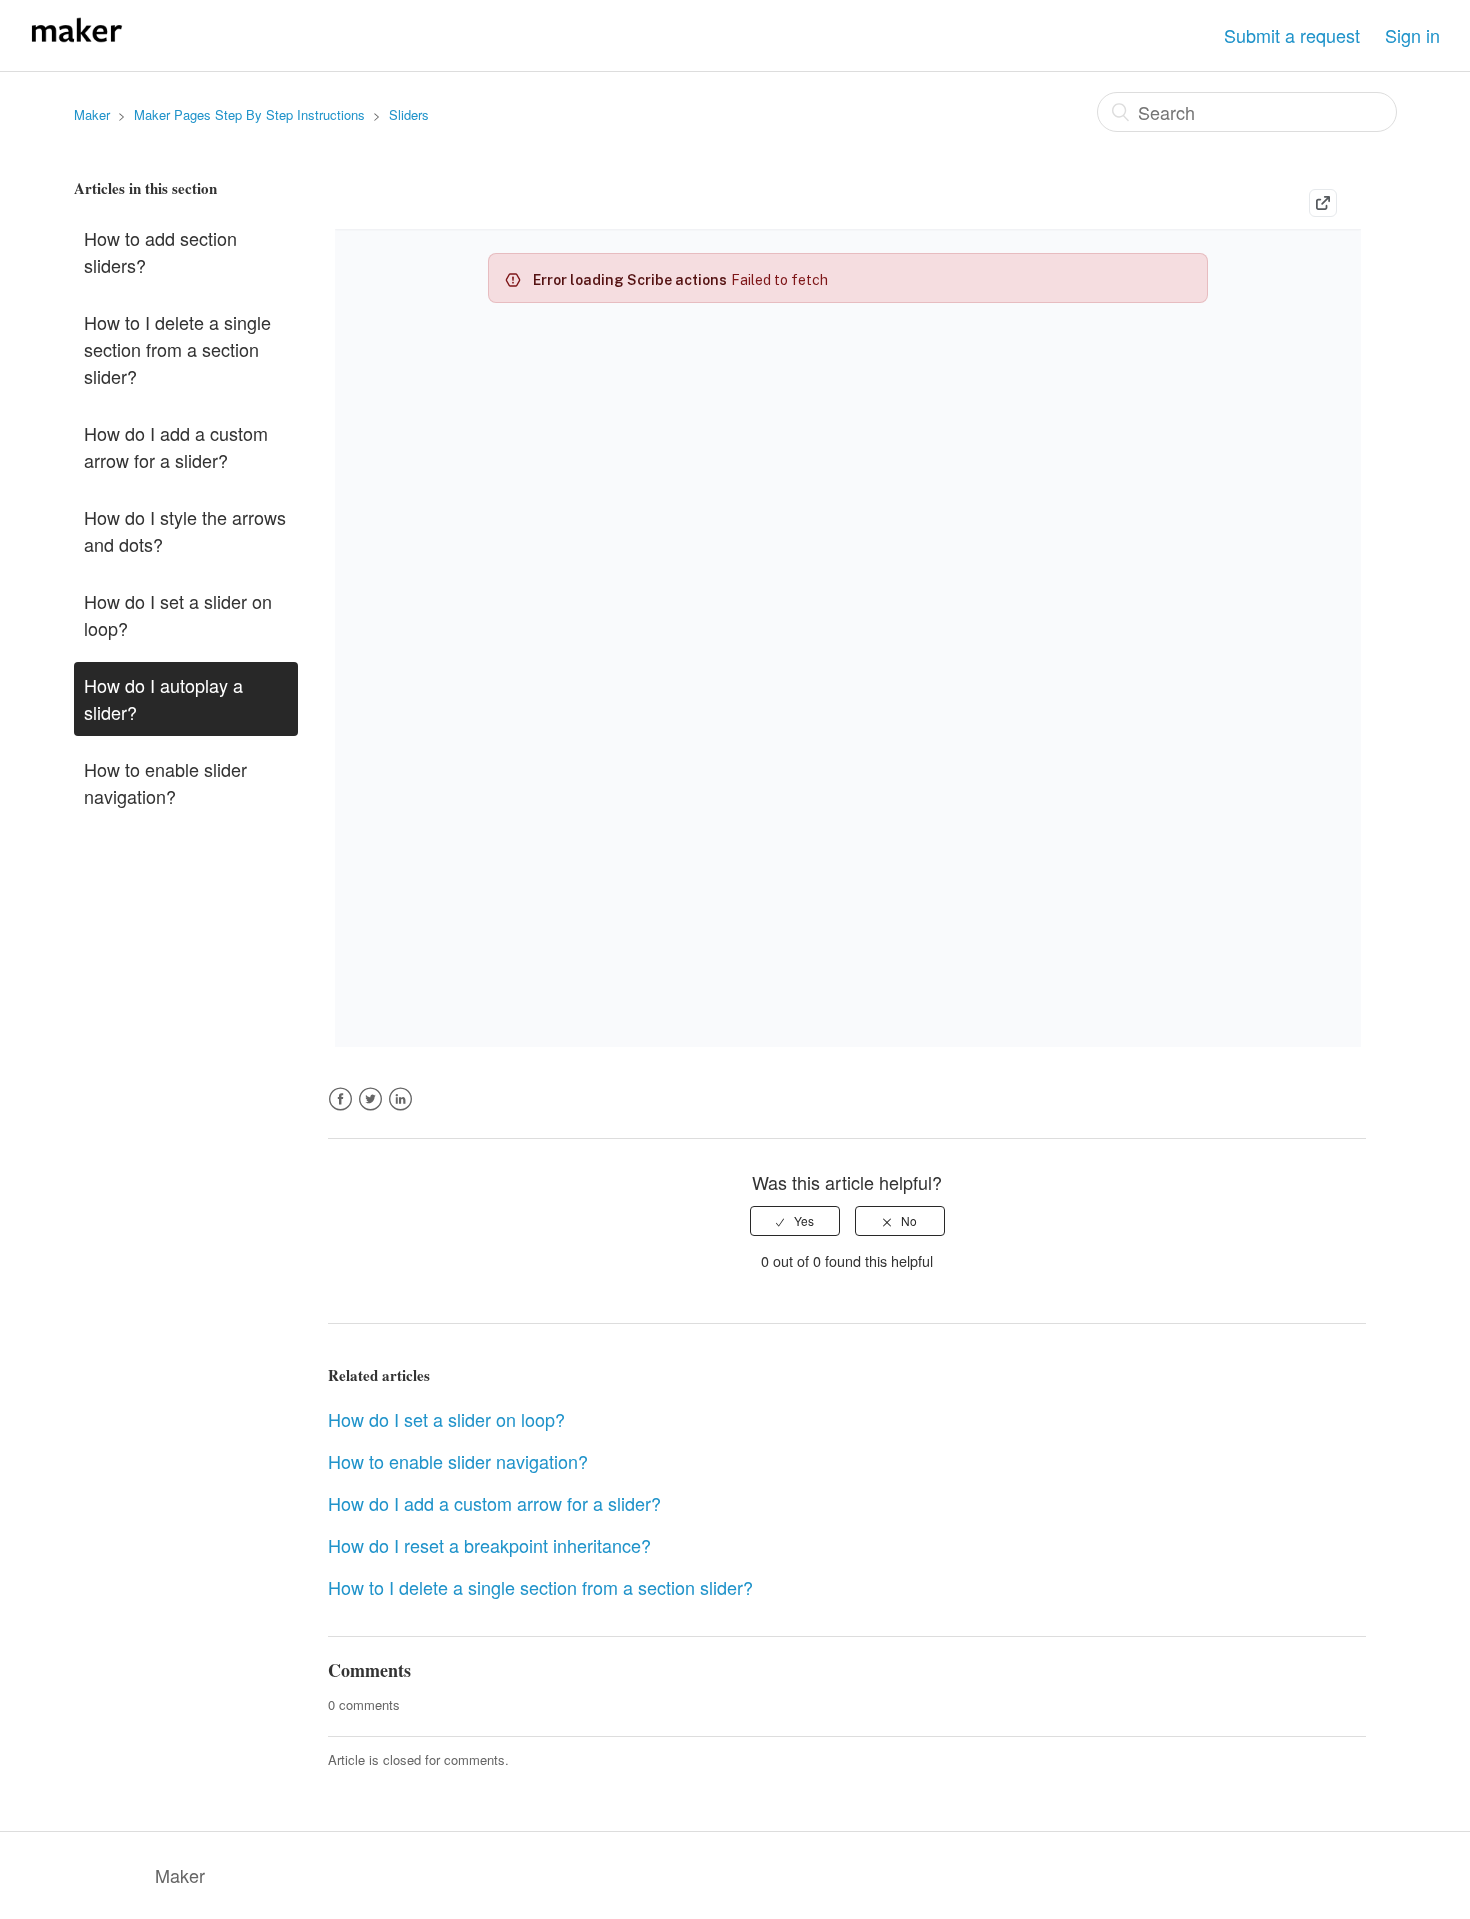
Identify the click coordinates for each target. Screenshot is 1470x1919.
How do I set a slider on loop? (178, 614)
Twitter (370, 1110)
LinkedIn (400, 1110)
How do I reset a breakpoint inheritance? (489, 1545)
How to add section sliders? (160, 251)
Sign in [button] (1412, 35)
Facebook (340, 1110)
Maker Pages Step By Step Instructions (249, 114)
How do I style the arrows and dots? (185, 530)
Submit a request (1292, 35)
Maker (92, 114)
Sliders (409, 114)
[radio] (795, 1221)
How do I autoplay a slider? (163, 698)
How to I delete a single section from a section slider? (177, 349)
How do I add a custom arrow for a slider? (176, 446)
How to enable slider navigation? (165, 782)
